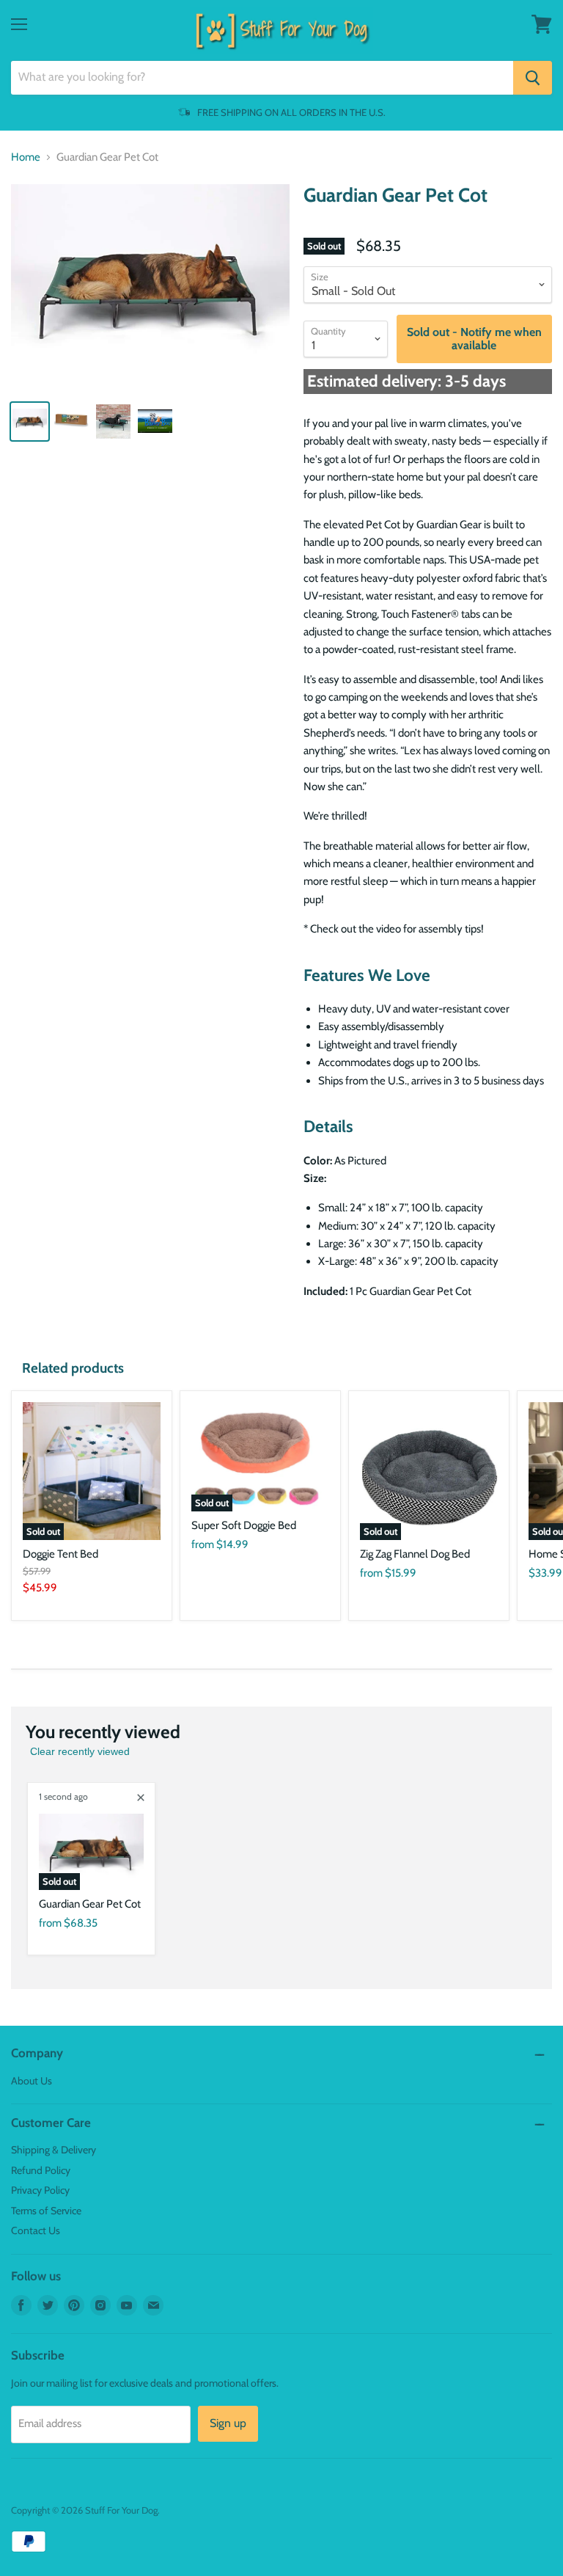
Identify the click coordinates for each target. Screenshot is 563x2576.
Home (26, 157)
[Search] (533, 78)
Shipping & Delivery (54, 2150)
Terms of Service (46, 2211)
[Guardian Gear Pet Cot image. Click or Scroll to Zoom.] (150, 286)
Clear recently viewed (80, 1751)
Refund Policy (41, 2170)
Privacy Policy (40, 2190)
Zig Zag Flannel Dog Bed (415, 1554)
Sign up (228, 2423)
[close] (141, 1798)
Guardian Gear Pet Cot (90, 1904)
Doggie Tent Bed (60, 1554)
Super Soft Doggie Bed (244, 1525)
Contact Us (36, 2230)
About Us (32, 2081)
